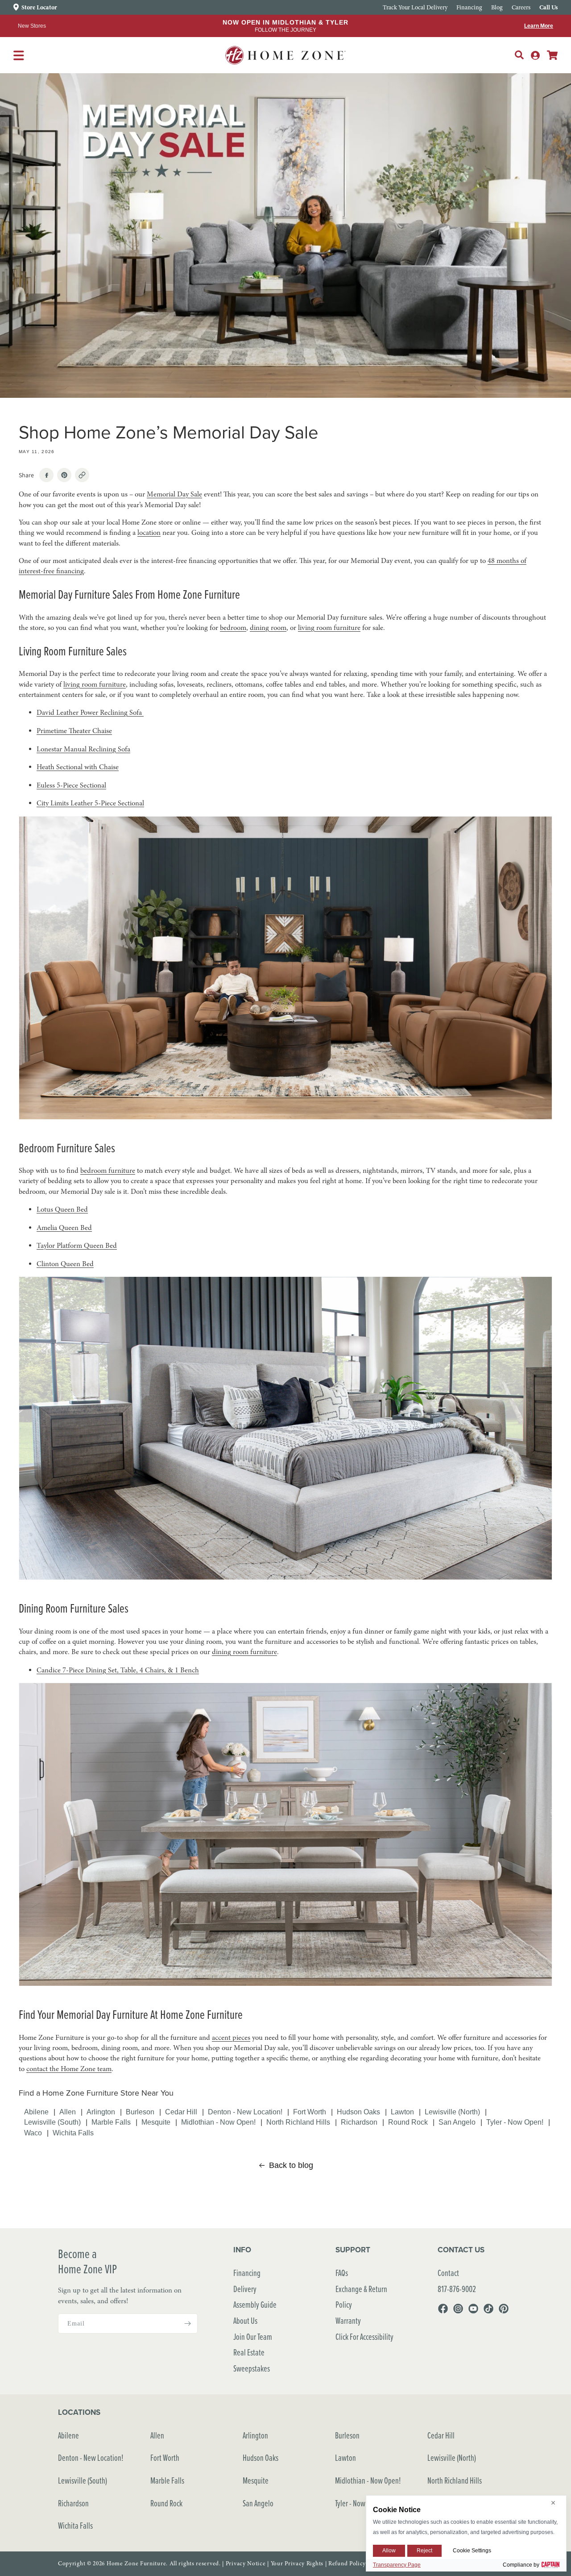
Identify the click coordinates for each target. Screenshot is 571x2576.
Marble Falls (111, 2122)
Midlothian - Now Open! (218, 2122)
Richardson (359, 2122)
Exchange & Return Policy (361, 2297)
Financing (247, 2273)
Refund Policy (347, 2563)
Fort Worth (310, 2112)
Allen (68, 2112)
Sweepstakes (252, 2368)
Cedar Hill (181, 2112)
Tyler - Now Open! (515, 2122)
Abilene (36, 2112)
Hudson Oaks (358, 2112)
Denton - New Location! (245, 2112)
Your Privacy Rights (297, 2563)
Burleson (140, 2112)
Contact (448, 2273)
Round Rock (408, 2122)
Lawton (402, 2112)
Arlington (101, 2112)
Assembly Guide (255, 2304)
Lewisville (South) (52, 2122)
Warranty (348, 2320)
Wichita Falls (73, 2133)
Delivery (245, 2289)
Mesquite (156, 2122)
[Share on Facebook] (46, 475)
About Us (245, 2320)
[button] (519, 55)
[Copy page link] (82, 475)
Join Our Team (253, 2336)
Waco (33, 2133)
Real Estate (249, 2352)
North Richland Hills (298, 2122)
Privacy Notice (246, 2563)
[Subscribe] (187, 2324)
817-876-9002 (457, 2289)
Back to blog (291, 2165)
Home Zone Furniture (136, 2563)
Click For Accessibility (364, 2336)
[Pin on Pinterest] (64, 475)
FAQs (342, 2273)
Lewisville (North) (452, 2112)
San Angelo (457, 2122)
